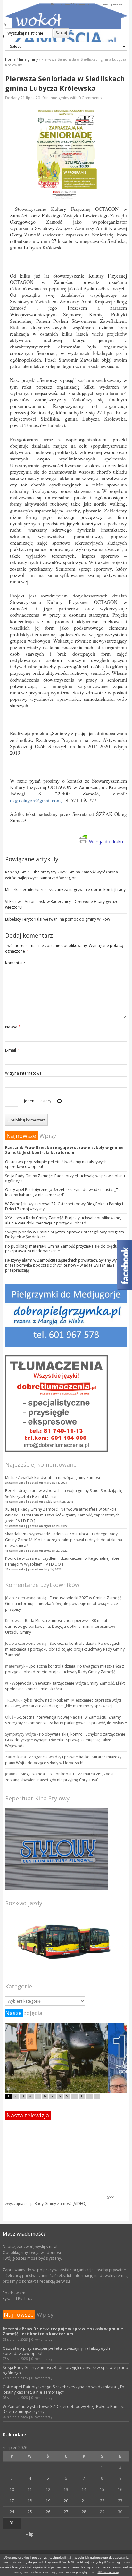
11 (30, 2490)
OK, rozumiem (108, 2572)
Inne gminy (29, 59)
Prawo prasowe (112, 4)
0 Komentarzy (42, 2340)
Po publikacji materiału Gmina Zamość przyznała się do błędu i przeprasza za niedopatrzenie (62, 1249)
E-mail (12, 1050)
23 (120, 2501)
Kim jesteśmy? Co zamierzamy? (74, 4)
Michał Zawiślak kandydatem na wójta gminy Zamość (53, 1477)
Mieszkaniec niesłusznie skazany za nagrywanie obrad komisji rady (65, 890)
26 (48, 2512)
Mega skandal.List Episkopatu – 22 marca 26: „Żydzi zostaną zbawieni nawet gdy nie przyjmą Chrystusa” (59, 1777)
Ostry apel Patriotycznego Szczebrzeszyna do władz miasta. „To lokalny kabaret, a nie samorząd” (63, 1192)
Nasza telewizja (28, 2115)
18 (30, 2501)
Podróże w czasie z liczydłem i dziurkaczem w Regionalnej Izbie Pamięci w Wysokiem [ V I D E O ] (62, 1561)
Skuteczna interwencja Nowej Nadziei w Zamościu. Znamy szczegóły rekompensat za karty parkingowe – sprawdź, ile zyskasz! (66, 1720)
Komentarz (15, 963)
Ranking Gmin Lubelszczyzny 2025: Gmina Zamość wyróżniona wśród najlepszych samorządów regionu (62, 875)
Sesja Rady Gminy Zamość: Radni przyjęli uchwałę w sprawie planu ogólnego (65, 1178)
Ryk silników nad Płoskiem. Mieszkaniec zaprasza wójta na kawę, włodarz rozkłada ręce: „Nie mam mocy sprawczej (63, 1703)
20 (66, 2501)
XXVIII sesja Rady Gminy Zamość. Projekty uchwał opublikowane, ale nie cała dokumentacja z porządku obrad (63, 1220)
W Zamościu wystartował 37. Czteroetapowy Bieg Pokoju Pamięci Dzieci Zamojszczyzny (64, 1206)
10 (12, 2490)
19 (48, 2501)
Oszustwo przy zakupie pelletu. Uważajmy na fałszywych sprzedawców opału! (56, 1164)
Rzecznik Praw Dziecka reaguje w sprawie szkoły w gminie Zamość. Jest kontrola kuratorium (64, 1150)
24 (12, 2512)
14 (84, 2490)
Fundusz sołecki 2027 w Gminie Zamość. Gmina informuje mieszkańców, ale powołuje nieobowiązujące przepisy (64, 1604)
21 (84, 2501)
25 (30, 2512)
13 (66, 2490)
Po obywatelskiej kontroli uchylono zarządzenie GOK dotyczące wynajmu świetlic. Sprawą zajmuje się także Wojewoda (65, 1740)
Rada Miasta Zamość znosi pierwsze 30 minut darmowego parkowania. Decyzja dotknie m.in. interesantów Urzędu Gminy (60, 1626)
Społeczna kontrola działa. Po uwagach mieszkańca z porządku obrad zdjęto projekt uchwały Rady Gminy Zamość (65, 1649)
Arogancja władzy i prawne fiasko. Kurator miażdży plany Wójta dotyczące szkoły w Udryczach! (63, 1760)
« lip (30, 2534)
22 (102, 2501)
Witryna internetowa (23, 1073)
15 (102, 2490)
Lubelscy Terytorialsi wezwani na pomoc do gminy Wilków (58, 919)
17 (12, 2501)
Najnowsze (21, 1136)
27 (66, 2512)
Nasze (13, 2013)
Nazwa (13, 1027)
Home (10, 59)
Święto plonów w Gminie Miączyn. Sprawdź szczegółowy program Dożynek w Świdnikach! (65, 1234)
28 (84, 2512)
